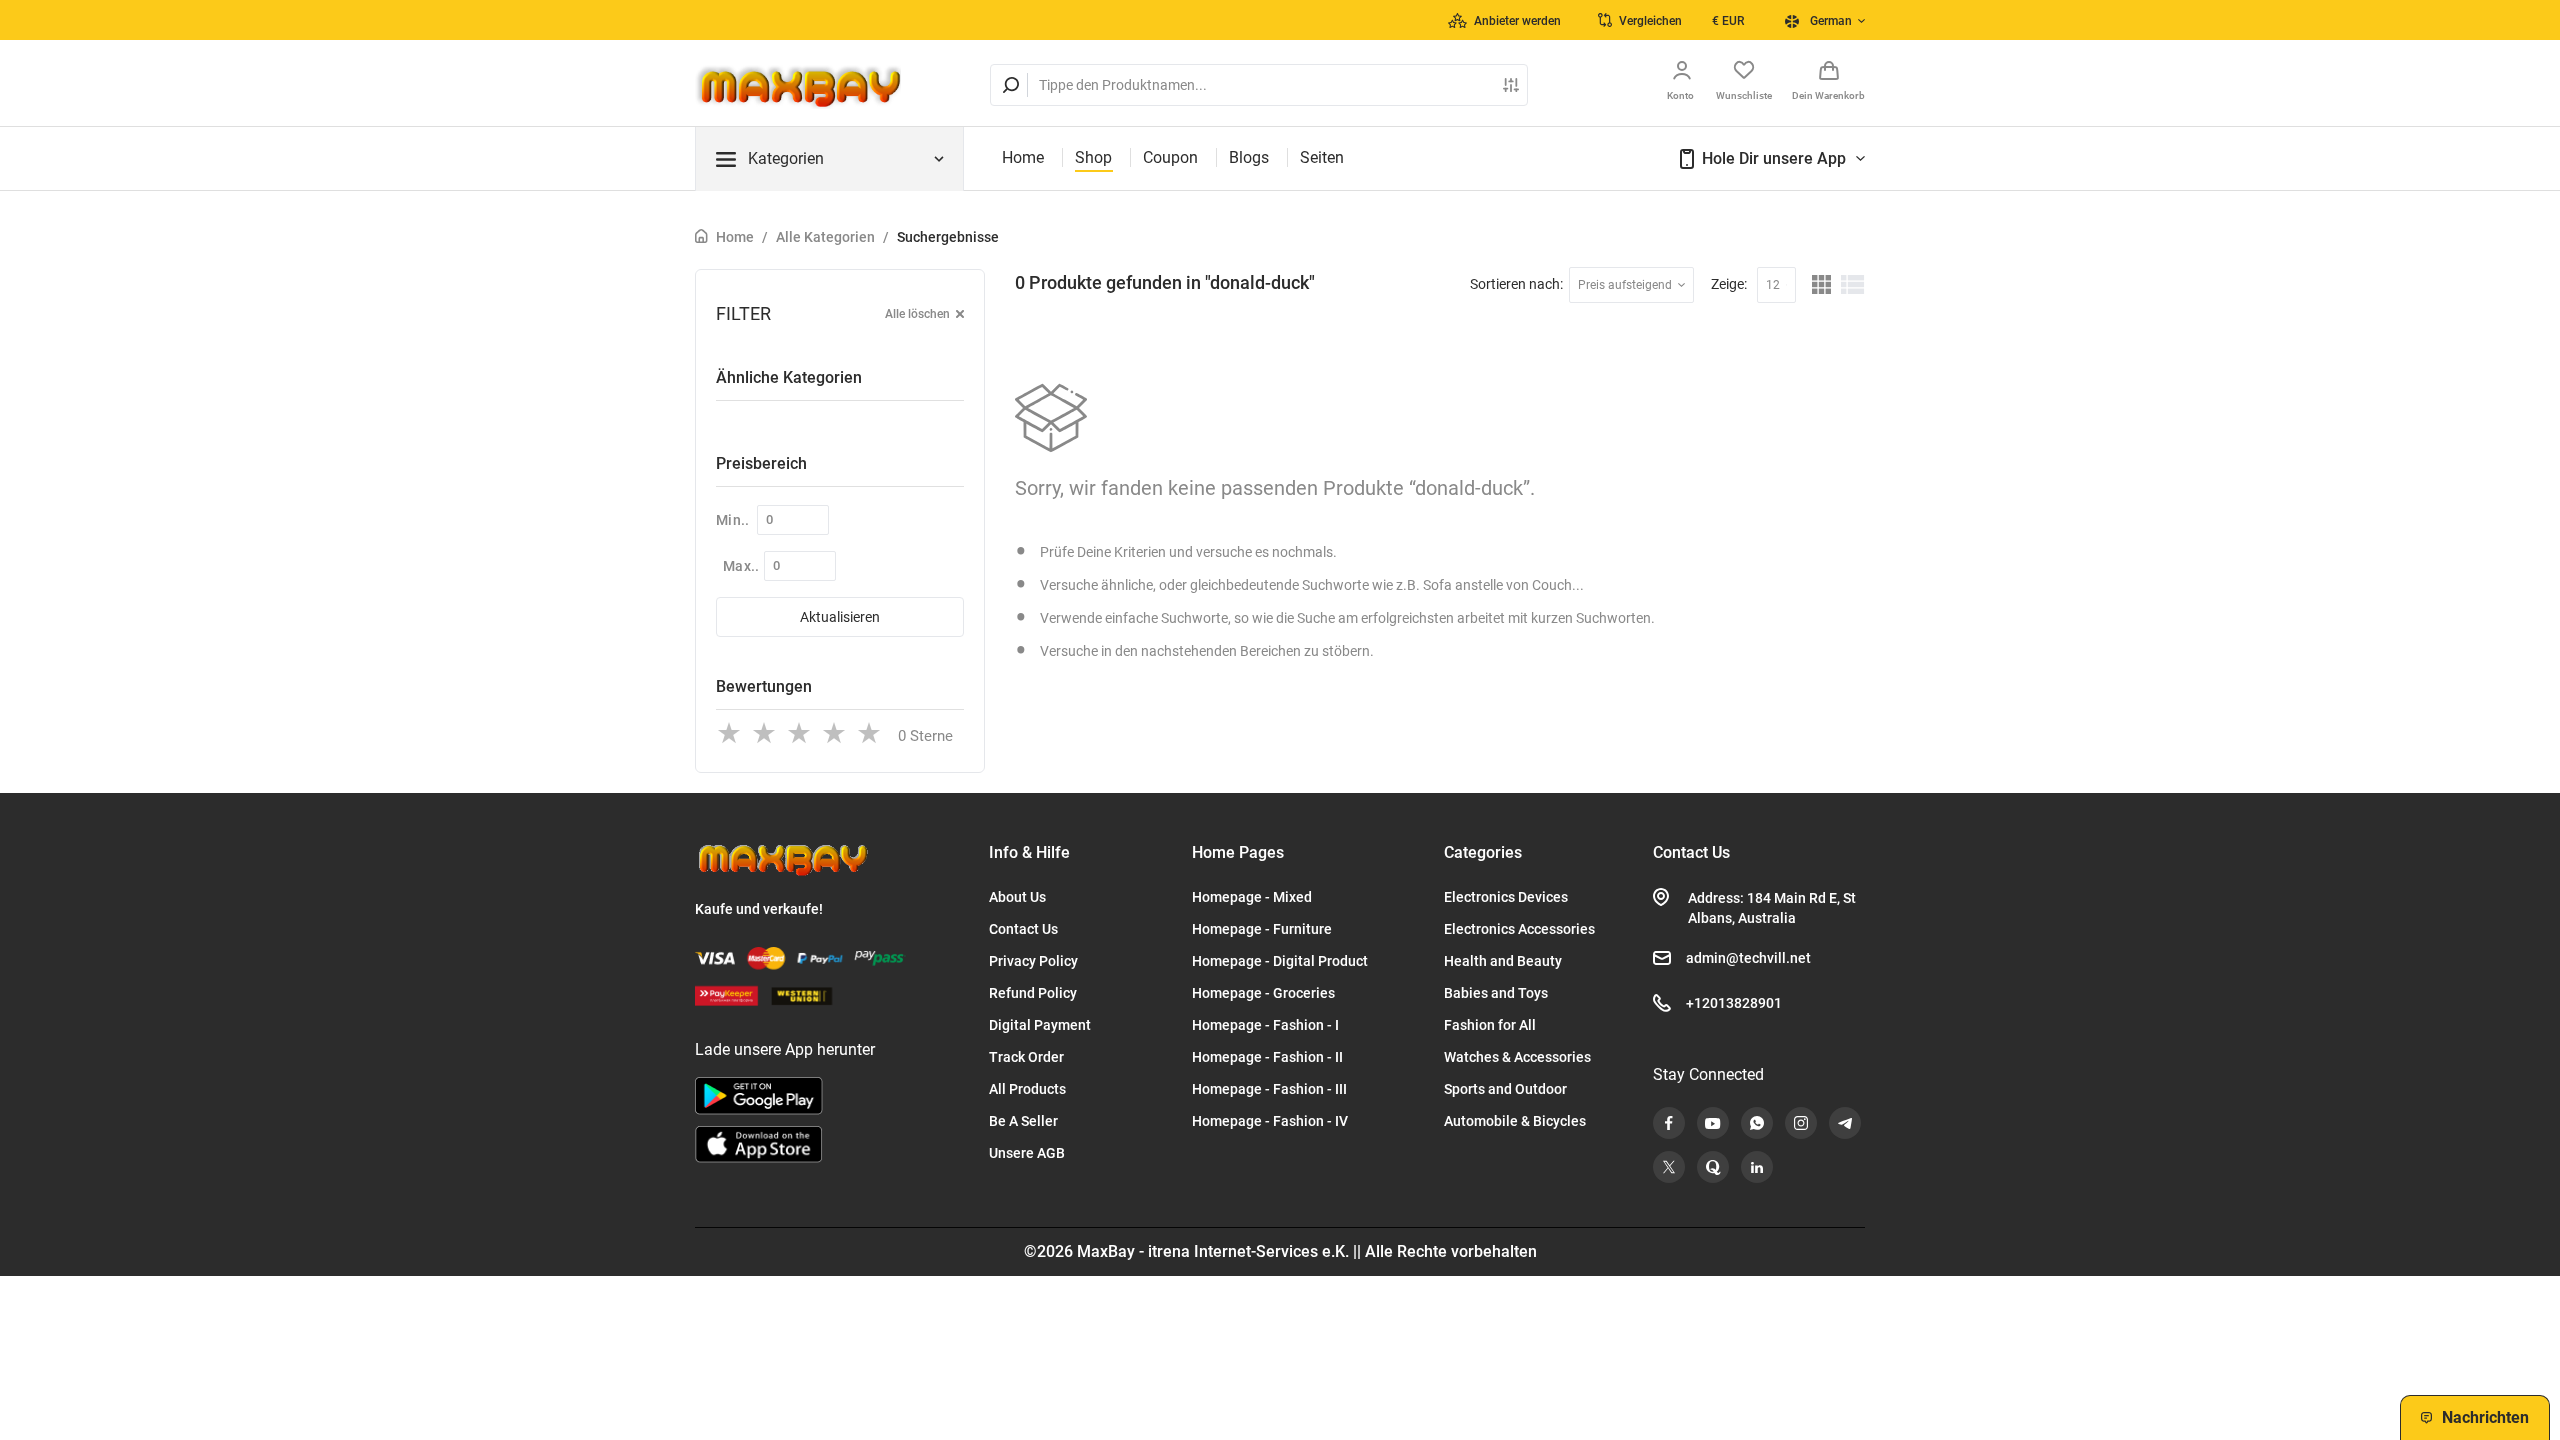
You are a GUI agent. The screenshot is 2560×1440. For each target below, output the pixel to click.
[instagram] (1801, 1123)
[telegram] (1845, 1123)
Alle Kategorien (825, 237)
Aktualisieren (840, 617)
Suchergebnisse (948, 237)
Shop (1093, 157)
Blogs (1249, 157)
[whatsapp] (1757, 1123)
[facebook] (1669, 1123)
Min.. (733, 520)
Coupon (1170, 157)
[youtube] (1713, 1123)
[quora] (1713, 1167)
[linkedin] (1757, 1167)
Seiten (1322, 157)
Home (1023, 157)
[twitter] (1669, 1167)
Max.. (741, 566)
